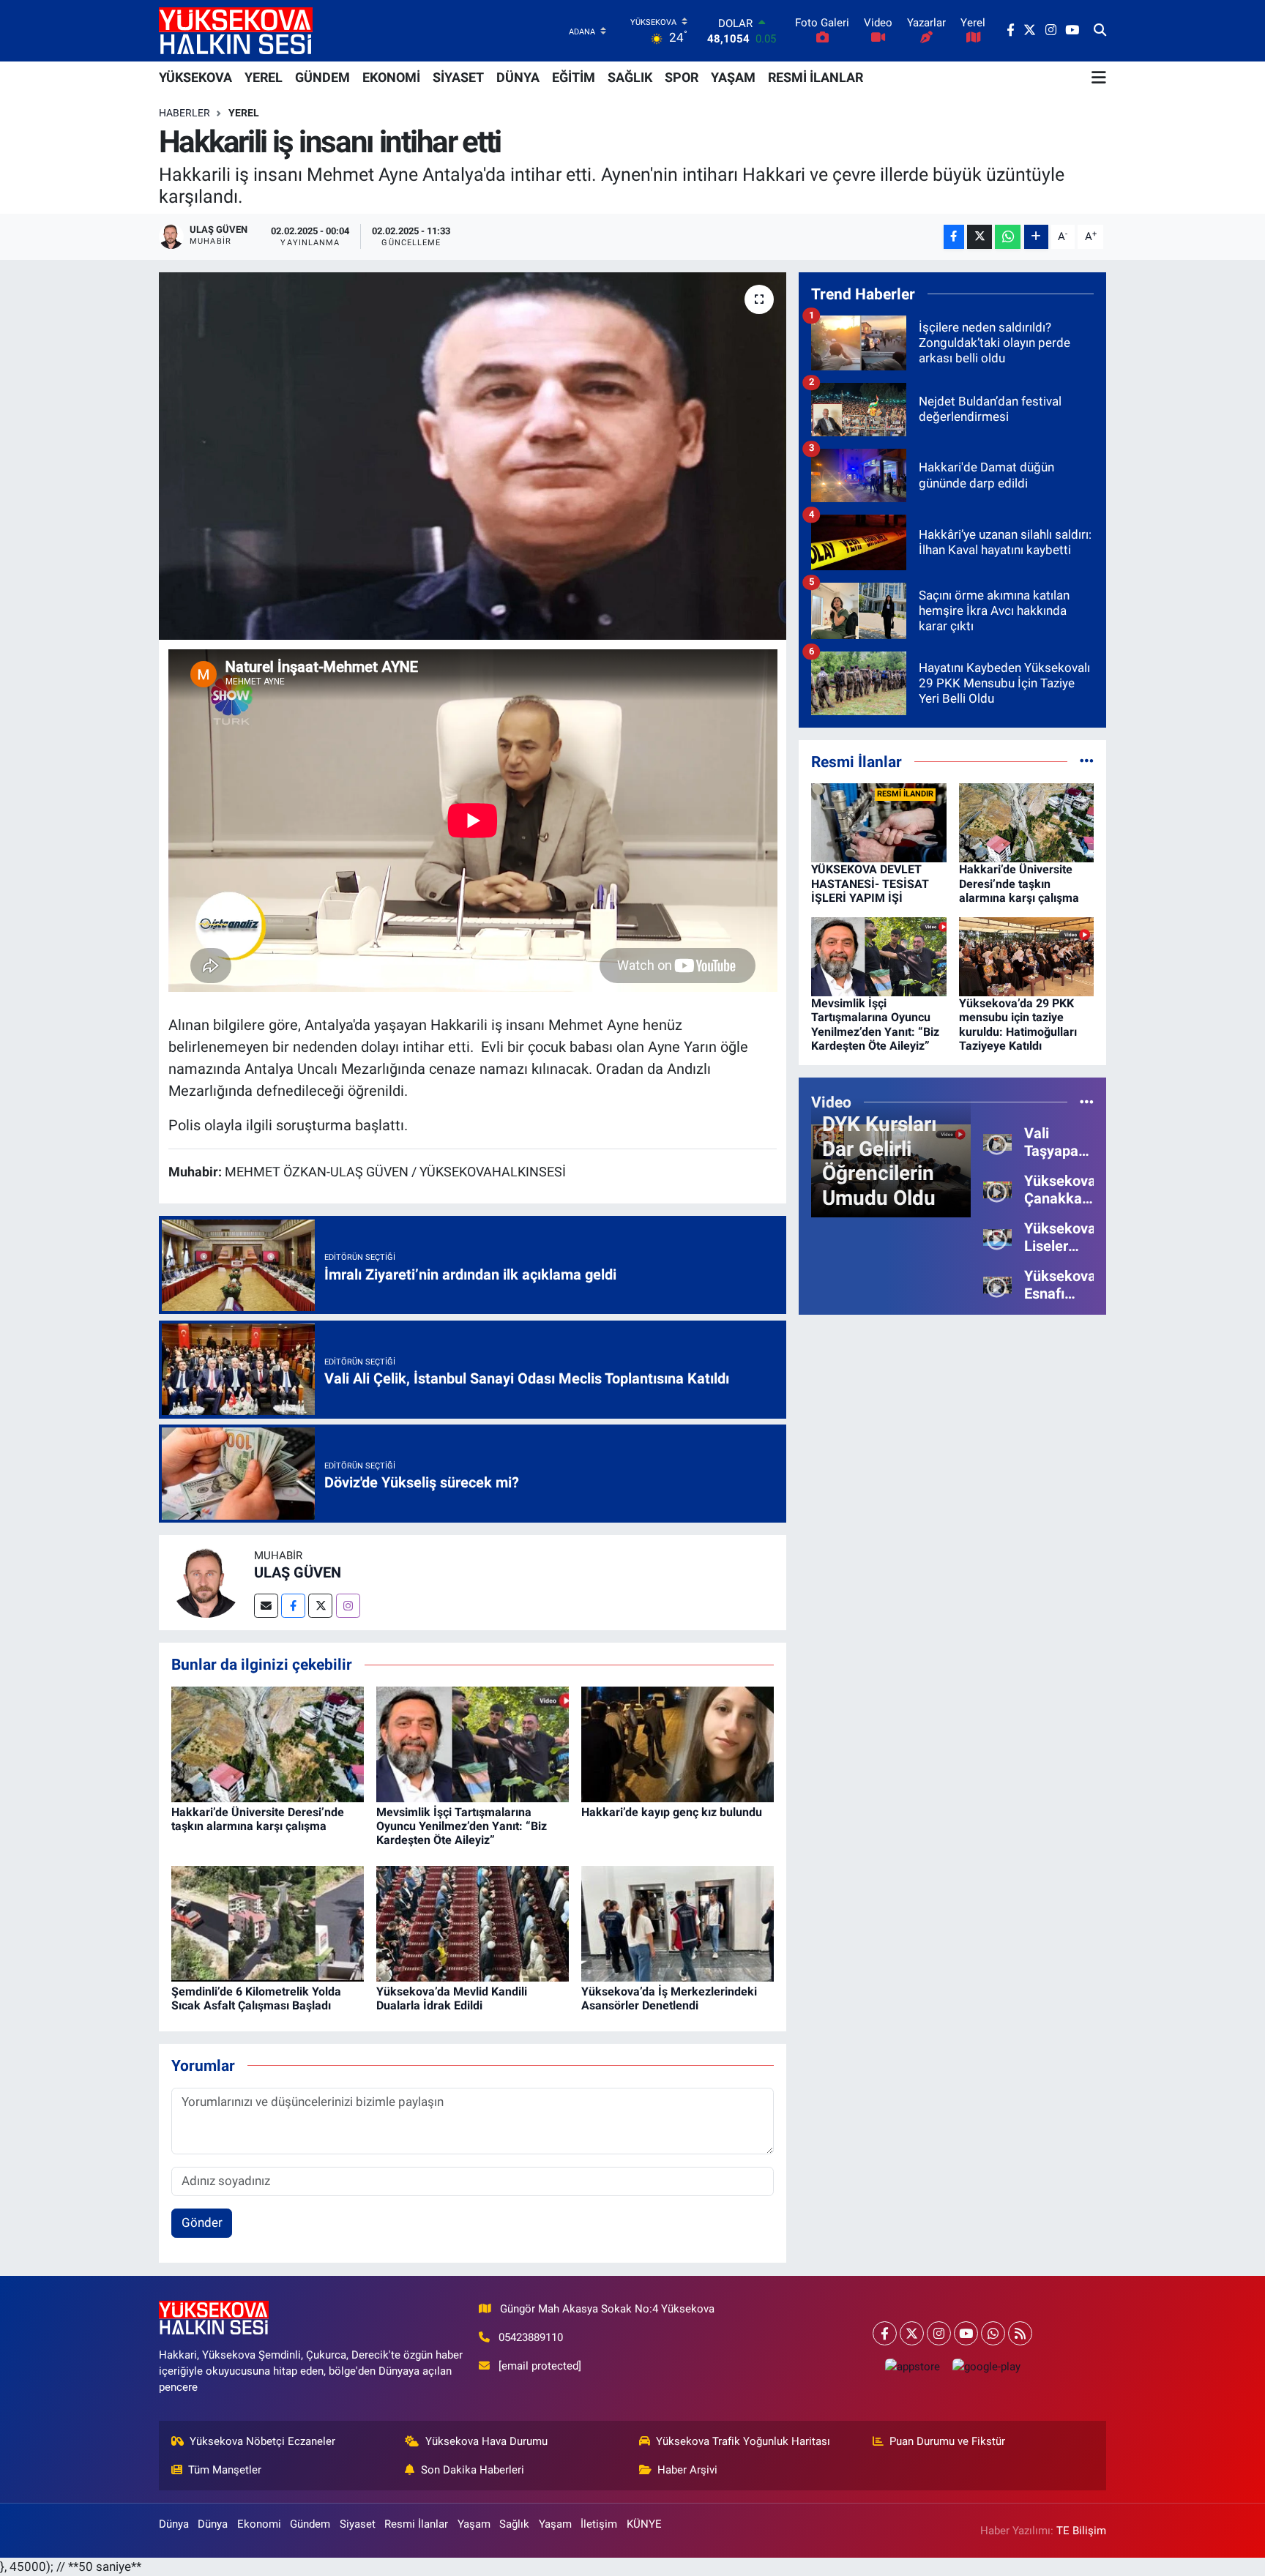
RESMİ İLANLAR (816, 77)
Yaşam (474, 2524)
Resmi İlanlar (416, 2524)
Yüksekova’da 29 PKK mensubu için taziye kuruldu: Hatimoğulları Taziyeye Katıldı (1018, 1024)
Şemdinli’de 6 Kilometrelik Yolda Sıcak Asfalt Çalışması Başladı (256, 1998)
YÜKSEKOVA (195, 77)
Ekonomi (259, 2524)
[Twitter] (320, 1606)
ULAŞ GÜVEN (298, 1572)
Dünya (174, 2524)
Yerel (244, 113)
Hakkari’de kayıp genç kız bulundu (672, 1812)
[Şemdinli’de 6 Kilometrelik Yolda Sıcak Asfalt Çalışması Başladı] (268, 1923)
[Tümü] (1087, 761)
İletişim (599, 2524)
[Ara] (1100, 31)
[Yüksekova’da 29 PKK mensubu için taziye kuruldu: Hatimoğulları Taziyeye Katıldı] (1027, 956)
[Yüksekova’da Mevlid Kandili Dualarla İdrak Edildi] (473, 1923)
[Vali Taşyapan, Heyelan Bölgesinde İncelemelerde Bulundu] (997, 1141)
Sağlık (514, 2524)
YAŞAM (733, 77)
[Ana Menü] (1099, 78)
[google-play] (986, 2366)
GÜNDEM (322, 77)
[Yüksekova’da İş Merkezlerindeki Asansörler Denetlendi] (678, 1923)
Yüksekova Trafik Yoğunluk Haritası (743, 2441)
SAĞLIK (630, 77)
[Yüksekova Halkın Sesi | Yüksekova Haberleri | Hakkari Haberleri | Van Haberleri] (236, 30)
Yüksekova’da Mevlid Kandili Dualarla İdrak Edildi (452, 1998)
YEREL (264, 77)
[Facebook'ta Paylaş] (954, 237)
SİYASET (458, 77)
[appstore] (912, 2366)
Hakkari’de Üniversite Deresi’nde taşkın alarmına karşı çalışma (258, 1819)
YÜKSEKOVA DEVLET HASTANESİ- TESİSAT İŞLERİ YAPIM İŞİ (870, 883)
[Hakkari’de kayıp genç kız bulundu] (678, 1743)
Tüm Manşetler (225, 2470)
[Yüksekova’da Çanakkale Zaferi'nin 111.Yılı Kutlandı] (997, 1189)
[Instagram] (348, 1606)
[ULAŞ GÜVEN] (206, 1582)
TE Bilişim (1081, 2531)
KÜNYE (644, 2524)
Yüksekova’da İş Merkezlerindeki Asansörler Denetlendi (669, 1998)
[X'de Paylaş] (979, 237)
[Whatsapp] (993, 2333)
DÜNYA (518, 77)
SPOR (682, 77)
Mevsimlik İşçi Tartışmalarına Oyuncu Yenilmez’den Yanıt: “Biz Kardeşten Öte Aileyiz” (462, 1826)
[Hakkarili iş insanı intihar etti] (473, 456)
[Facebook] (293, 1606)
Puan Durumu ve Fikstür (947, 2441)
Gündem (310, 2524)
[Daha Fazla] (1036, 237)
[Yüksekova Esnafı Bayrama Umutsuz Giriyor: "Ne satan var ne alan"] (997, 1284)
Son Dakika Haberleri (473, 2470)
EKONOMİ (391, 77)
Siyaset (358, 2524)
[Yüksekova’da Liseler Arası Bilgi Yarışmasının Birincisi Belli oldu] (997, 1236)
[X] (912, 2333)
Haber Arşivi (687, 2470)
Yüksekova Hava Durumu (486, 2441)
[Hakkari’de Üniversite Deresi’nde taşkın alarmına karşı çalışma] (268, 1743)
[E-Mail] (266, 1606)
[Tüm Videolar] (1087, 1102)
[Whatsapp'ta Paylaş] (1008, 237)
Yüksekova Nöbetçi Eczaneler (262, 2441)
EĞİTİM (574, 77)
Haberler (184, 113)
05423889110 (531, 2337)
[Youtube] (966, 2333)
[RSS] (1020, 2333)
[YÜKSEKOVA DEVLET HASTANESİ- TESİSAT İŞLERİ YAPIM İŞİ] (879, 822)
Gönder (202, 2222)
